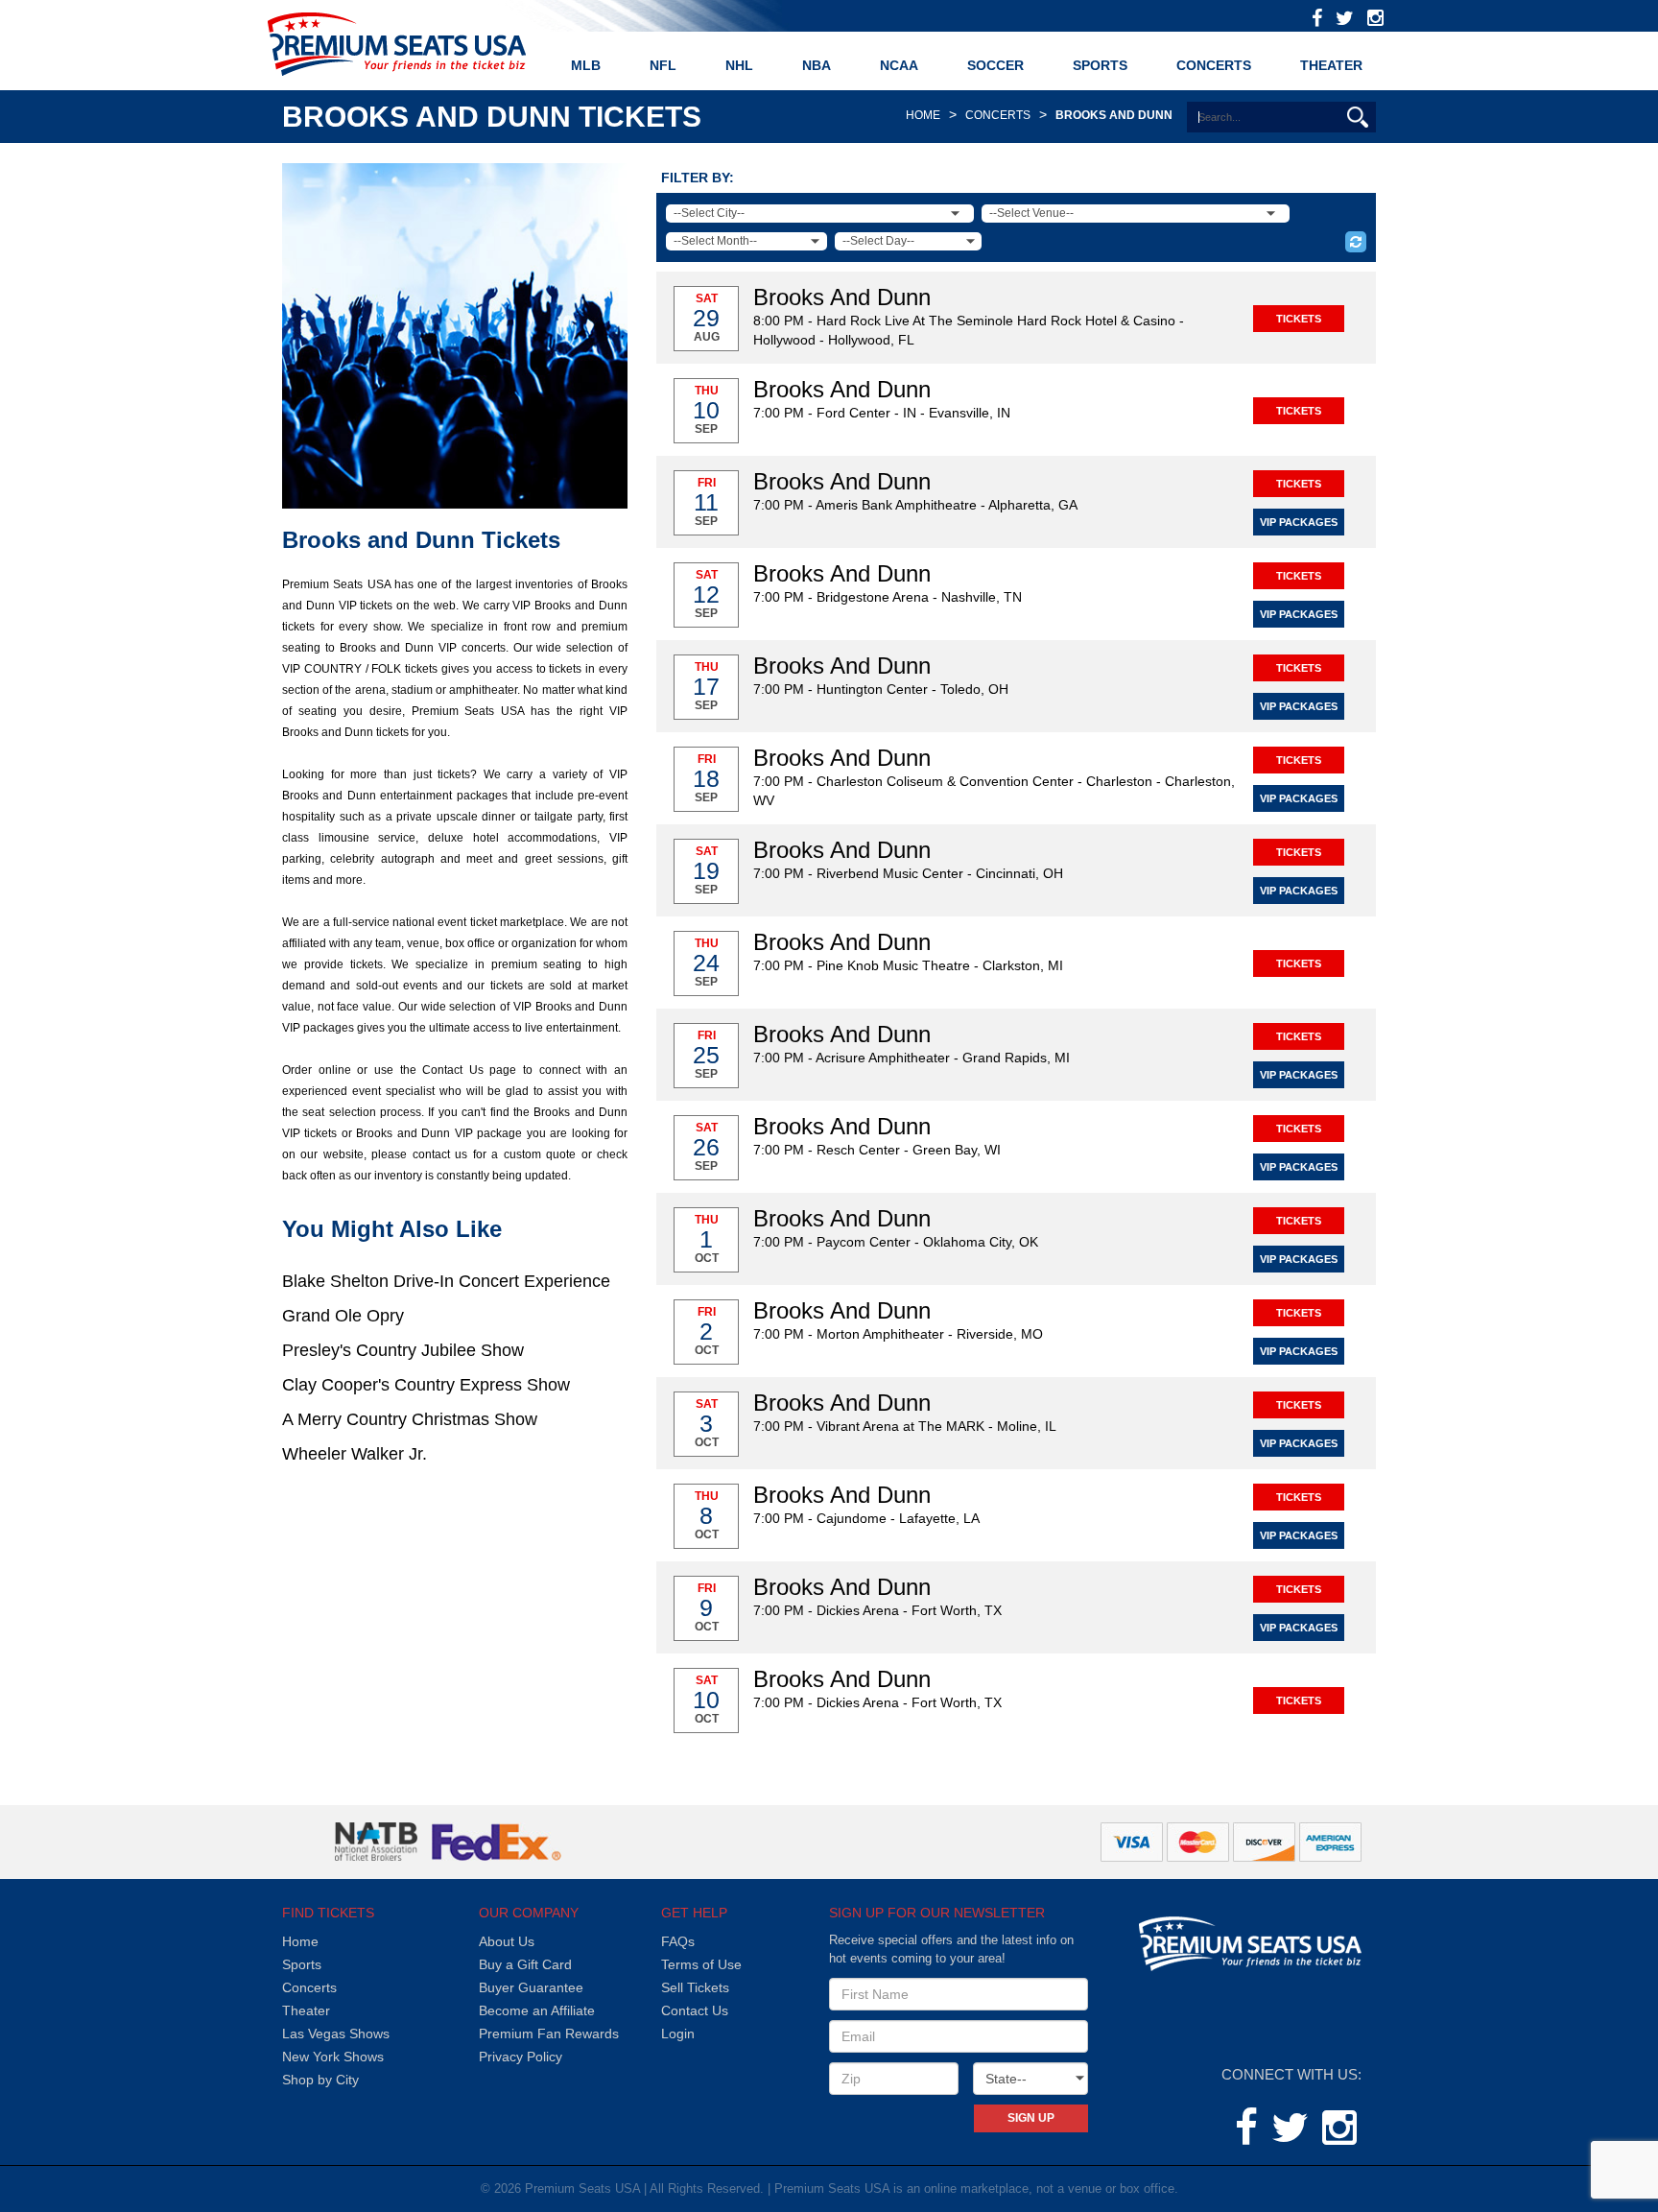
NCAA (899, 65)
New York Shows (333, 2057)
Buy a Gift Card (525, 1964)
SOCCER (995, 65)
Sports (302, 1964)
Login (678, 2034)
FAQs (678, 1941)
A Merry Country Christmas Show (410, 1419)
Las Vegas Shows (336, 2034)
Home (923, 115)
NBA (817, 65)
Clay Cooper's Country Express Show (426, 1385)
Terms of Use (701, 1964)
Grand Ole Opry (343, 1316)
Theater (1331, 65)
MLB (586, 65)
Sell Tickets (695, 1987)
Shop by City (320, 2080)
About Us (507, 1941)
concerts (998, 115)
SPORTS (1100, 65)
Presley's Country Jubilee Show (403, 1350)
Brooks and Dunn (1114, 115)
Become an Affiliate (537, 2010)
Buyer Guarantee (531, 1987)
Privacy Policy (521, 2057)
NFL (663, 65)
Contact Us (695, 2010)
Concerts (1214, 65)
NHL (739, 65)
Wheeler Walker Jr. (355, 1454)
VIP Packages (1299, 522)
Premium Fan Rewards (549, 2034)
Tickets (1299, 319)
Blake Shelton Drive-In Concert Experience (446, 1281)
